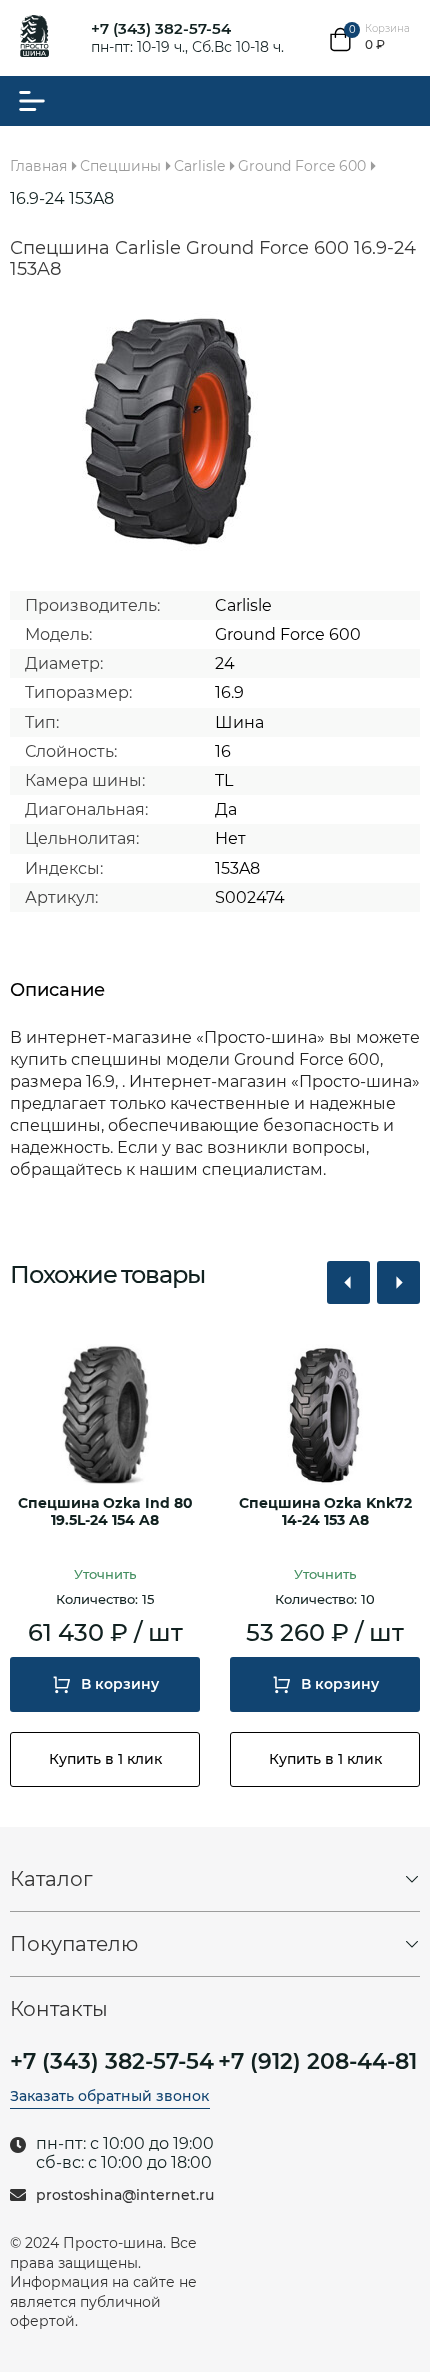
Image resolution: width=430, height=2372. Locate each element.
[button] (348, 1282)
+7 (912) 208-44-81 (317, 2062)
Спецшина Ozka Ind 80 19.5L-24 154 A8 (105, 1512)
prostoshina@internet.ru (125, 2195)
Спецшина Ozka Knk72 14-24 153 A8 (325, 1512)
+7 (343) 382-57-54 (161, 28)
